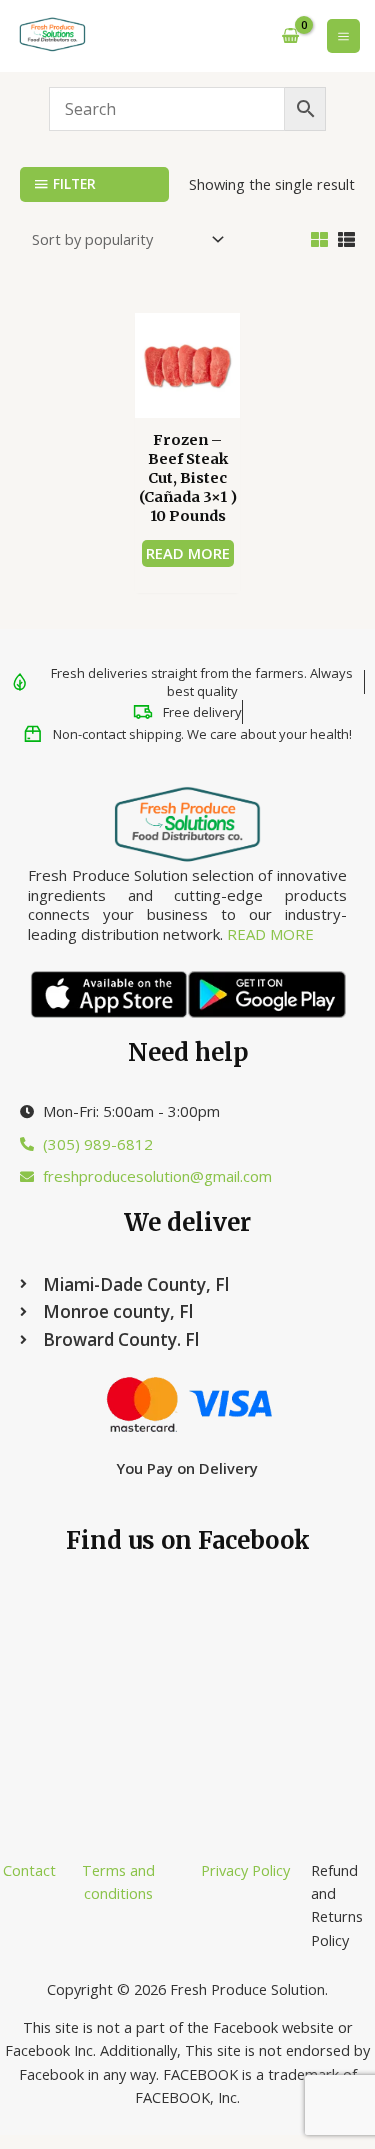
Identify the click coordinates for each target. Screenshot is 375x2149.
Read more (188, 553)
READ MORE (270, 934)
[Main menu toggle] (343, 35)
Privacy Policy (245, 1870)
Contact (29, 1870)
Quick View (187, 400)
